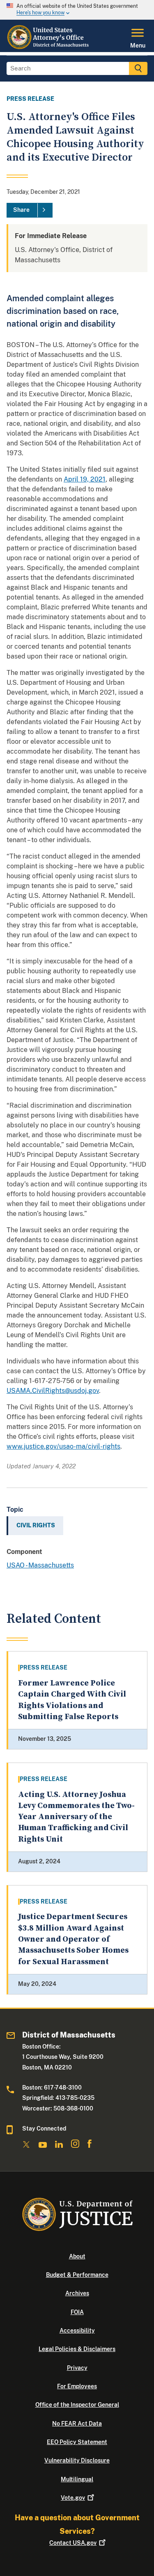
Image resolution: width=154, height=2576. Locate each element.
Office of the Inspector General (77, 2405)
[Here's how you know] (77, 10)
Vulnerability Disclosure (77, 2460)
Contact (73, 2543)
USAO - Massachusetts (40, 1565)
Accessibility (77, 2331)
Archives (77, 2293)
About (77, 2256)
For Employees (77, 2386)
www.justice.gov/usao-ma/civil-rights (63, 1446)
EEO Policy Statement (77, 2442)
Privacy (77, 2368)
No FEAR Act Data (77, 2424)
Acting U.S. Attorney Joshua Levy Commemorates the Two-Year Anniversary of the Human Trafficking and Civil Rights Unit (76, 1817)
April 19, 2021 (85, 479)
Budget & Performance (77, 2275)
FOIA (77, 2312)
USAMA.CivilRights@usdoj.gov (53, 1391)
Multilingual (77, 2479)
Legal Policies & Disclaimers (77, 2349)
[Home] (49, 47)
